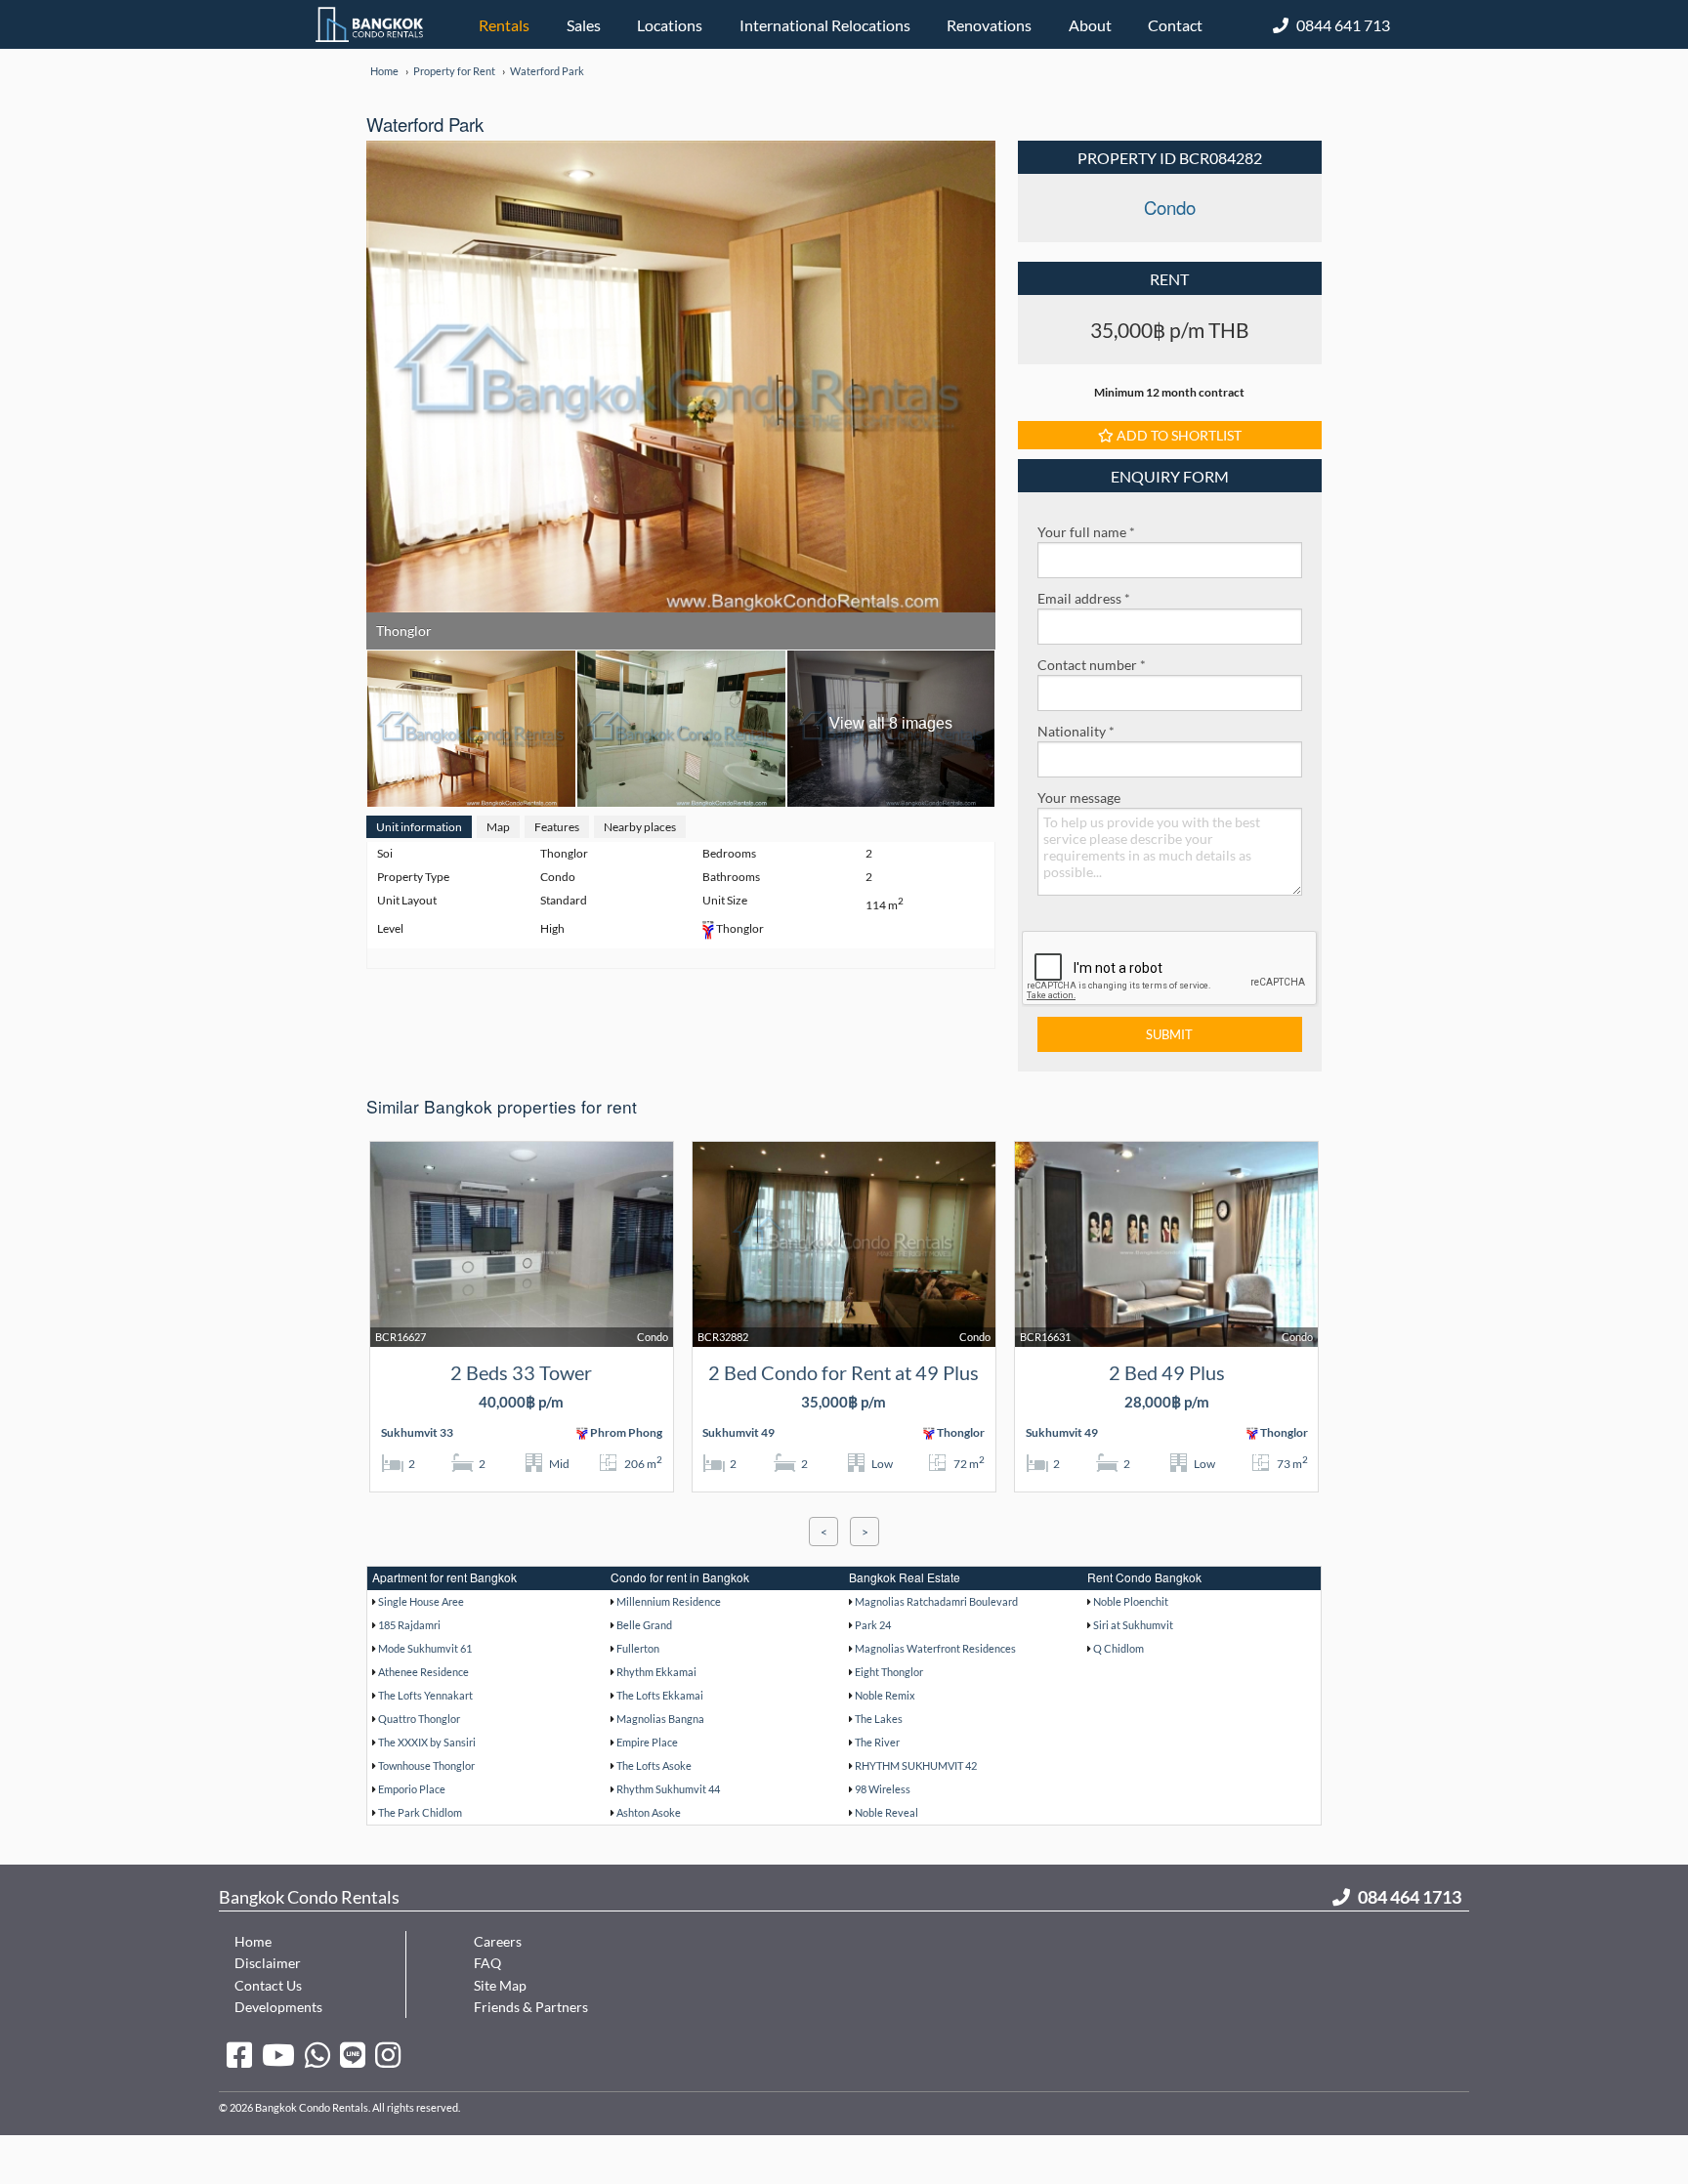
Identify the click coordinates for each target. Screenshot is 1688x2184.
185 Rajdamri (409, 1625)
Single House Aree (421, 1601)
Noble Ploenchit (1131, 1601)
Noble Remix (885, 1695)
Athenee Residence (423, 1672)
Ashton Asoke (649, 1812)
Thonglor (404, 630)
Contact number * (1092, 665)
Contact (1175, 25)
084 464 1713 (1410, 1897)
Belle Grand (644, 1625)
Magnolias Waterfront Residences (935, 1648)
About (1090, 25)
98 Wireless (883, 1789)
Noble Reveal (886, 1812)
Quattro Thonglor (419, 1719)
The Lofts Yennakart (425, 1695)
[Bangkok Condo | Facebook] (239, 2054)
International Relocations (825, 25)
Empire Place (647, 1742)
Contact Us (268, 1985)
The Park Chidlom (420, 1812)
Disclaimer (268, 1963)
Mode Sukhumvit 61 (425, 1648)
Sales (584, 25)
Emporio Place (412, 1789)
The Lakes (879, 1719)
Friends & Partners (531, 2007)
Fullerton (638, 1648)
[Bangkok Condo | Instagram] (388, 2054)
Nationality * (1076, 731)
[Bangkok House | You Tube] (278, 2054)
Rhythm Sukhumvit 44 (668, 1789)
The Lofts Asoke (654, 1765)
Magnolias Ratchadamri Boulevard (936, 1601)
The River (877, 1742)
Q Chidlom (1118, 1648)
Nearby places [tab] (640, 827)
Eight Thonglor (889, 1672)
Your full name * (1086, 532)
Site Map (500, 1985)
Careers (498, 1941)
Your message (1079, 798)
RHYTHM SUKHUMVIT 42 (916, 1765)
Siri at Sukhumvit (1133, 1625)
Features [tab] (557, 827)
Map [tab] (498, 827)
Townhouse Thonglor (426, 1765)
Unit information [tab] (419, 827)
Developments (278, 2007)
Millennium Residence (669, 1601)
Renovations (989, 25)
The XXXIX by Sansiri (427, 1742)
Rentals (504, 25)
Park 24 (873, 1625)
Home (253, 1941)
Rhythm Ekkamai (656, 1672)
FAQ (487, 1963)
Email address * (1084, 598)
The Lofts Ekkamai (660, 1695)
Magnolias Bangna (660, 1719)
